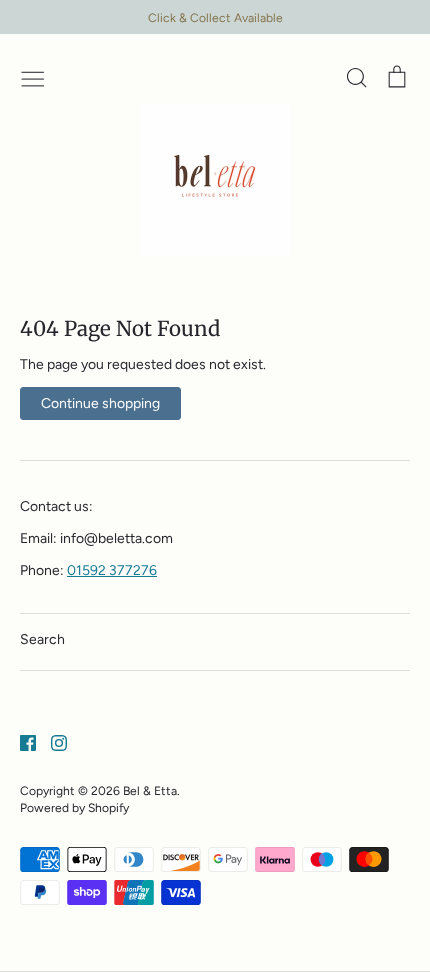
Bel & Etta (150, 790)
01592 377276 (112, 570)
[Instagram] (51, 741)
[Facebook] (20, 741)
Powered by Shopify (74, 807)
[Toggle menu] (33, 77)
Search (42, 639)
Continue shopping (100, 403)
